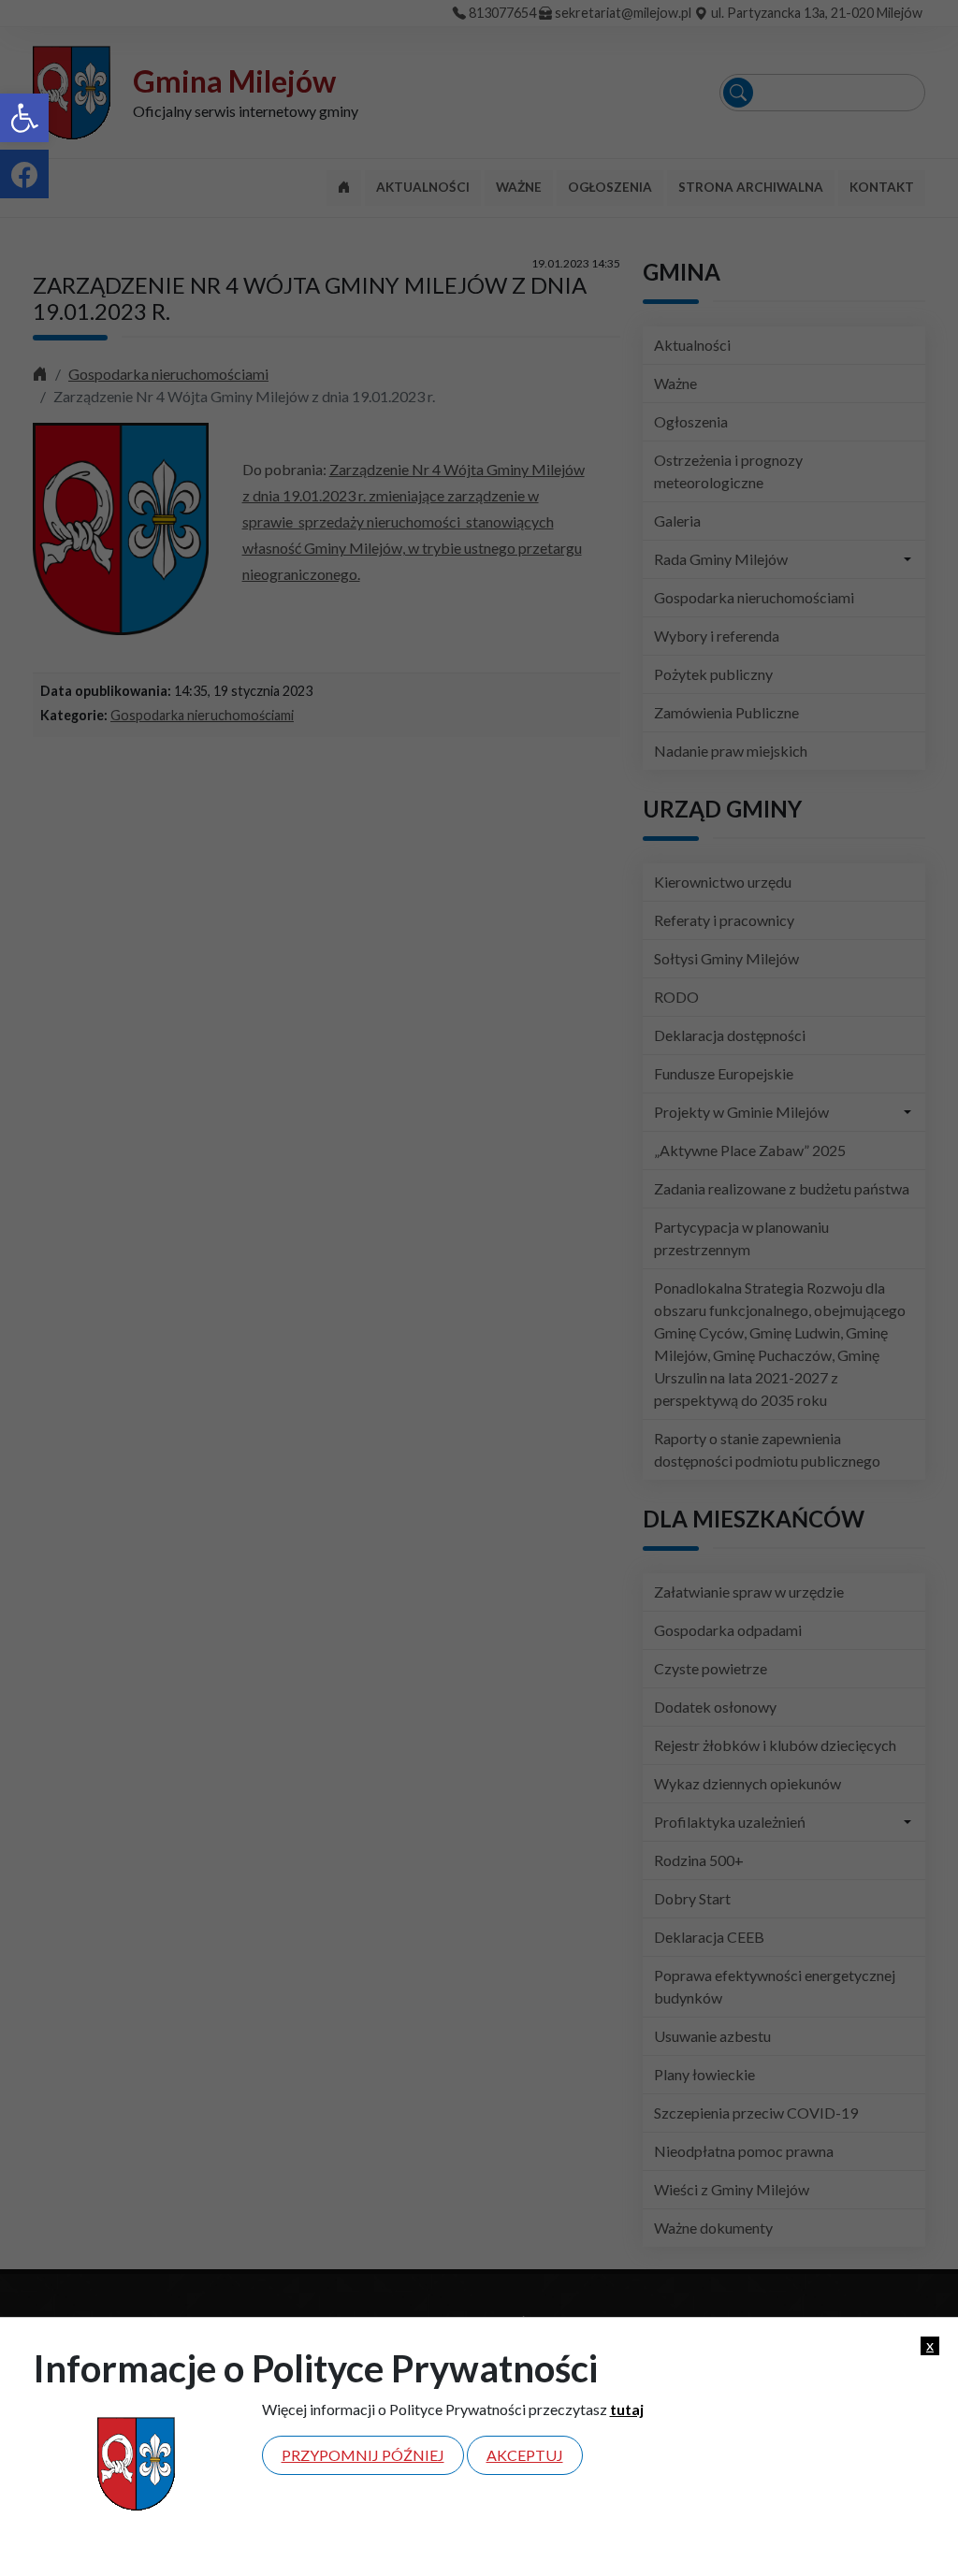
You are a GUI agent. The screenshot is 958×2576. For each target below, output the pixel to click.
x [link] (930, 2345)
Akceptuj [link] (525, 2455)
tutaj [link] (627, 2409)
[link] (24, 118)
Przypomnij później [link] (363, 2455)
